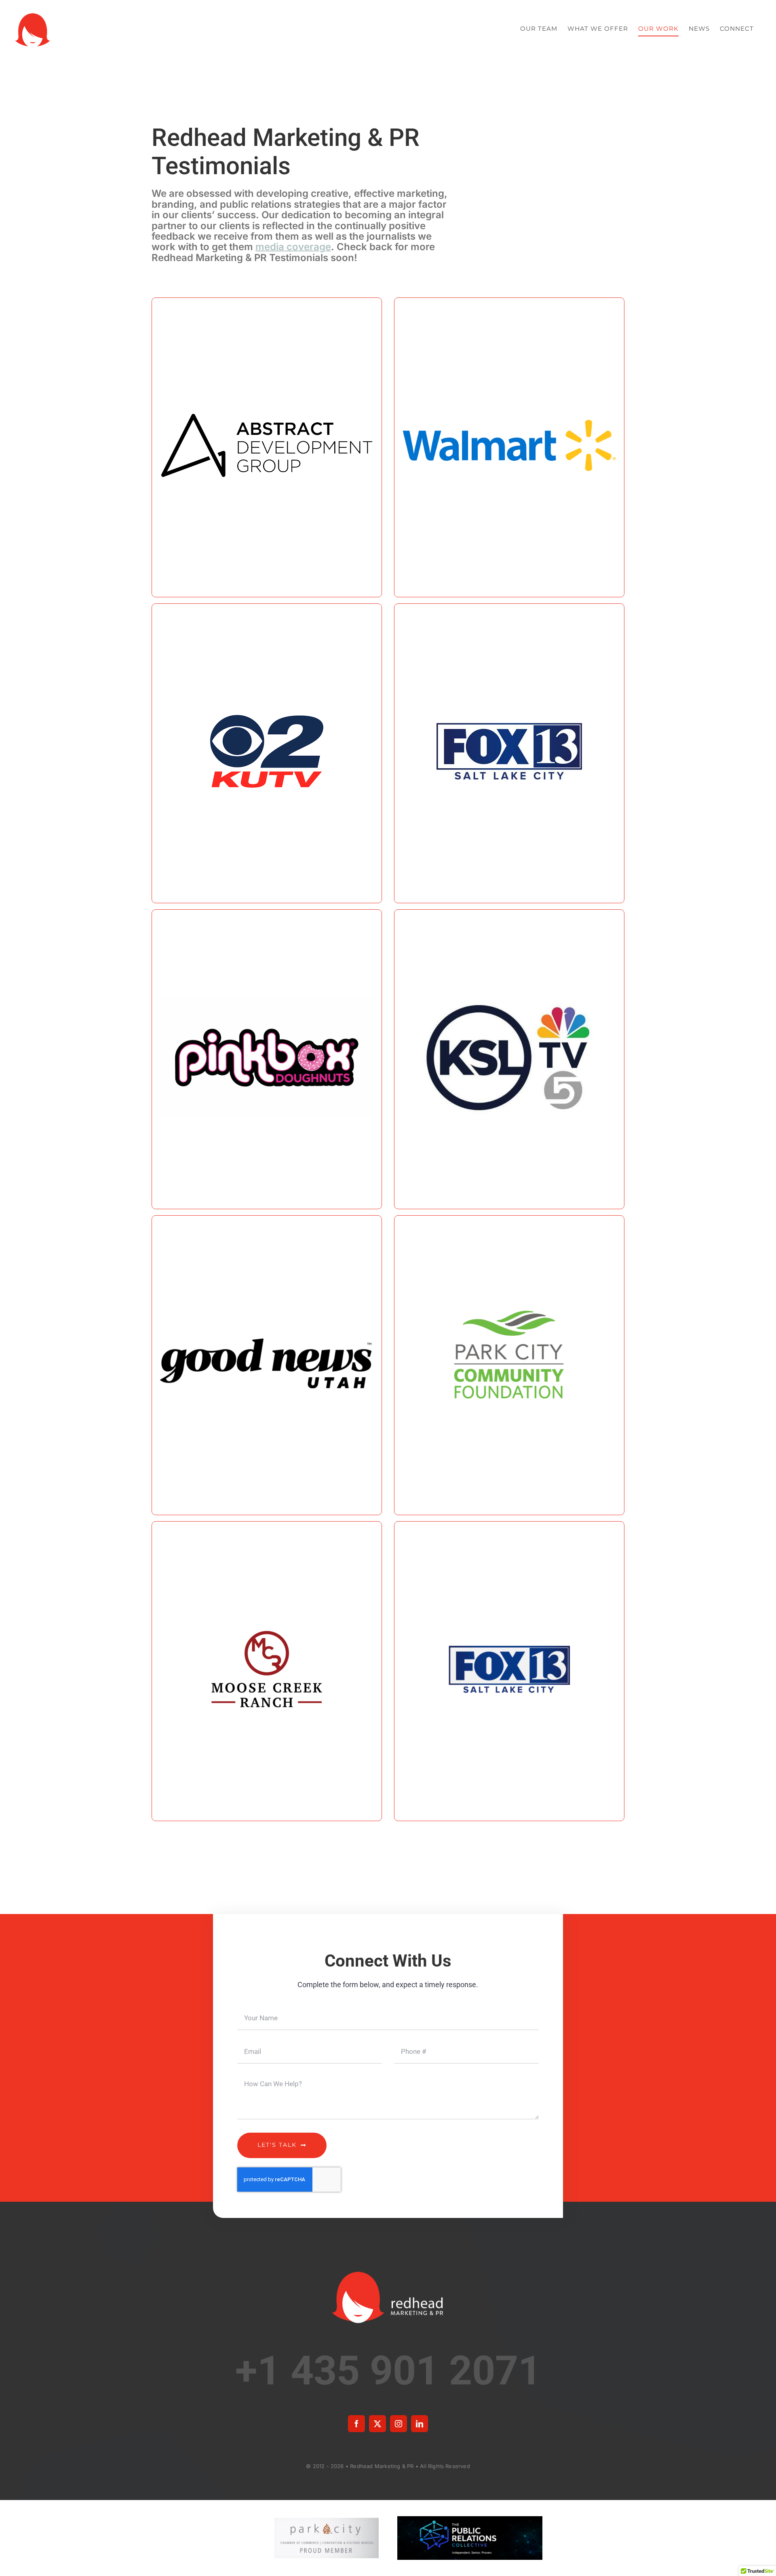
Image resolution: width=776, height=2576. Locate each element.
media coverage (293, 247)
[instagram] (399, 2424)
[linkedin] (420, 2424)
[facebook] (356, 2424)
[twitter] (377, 2424)
